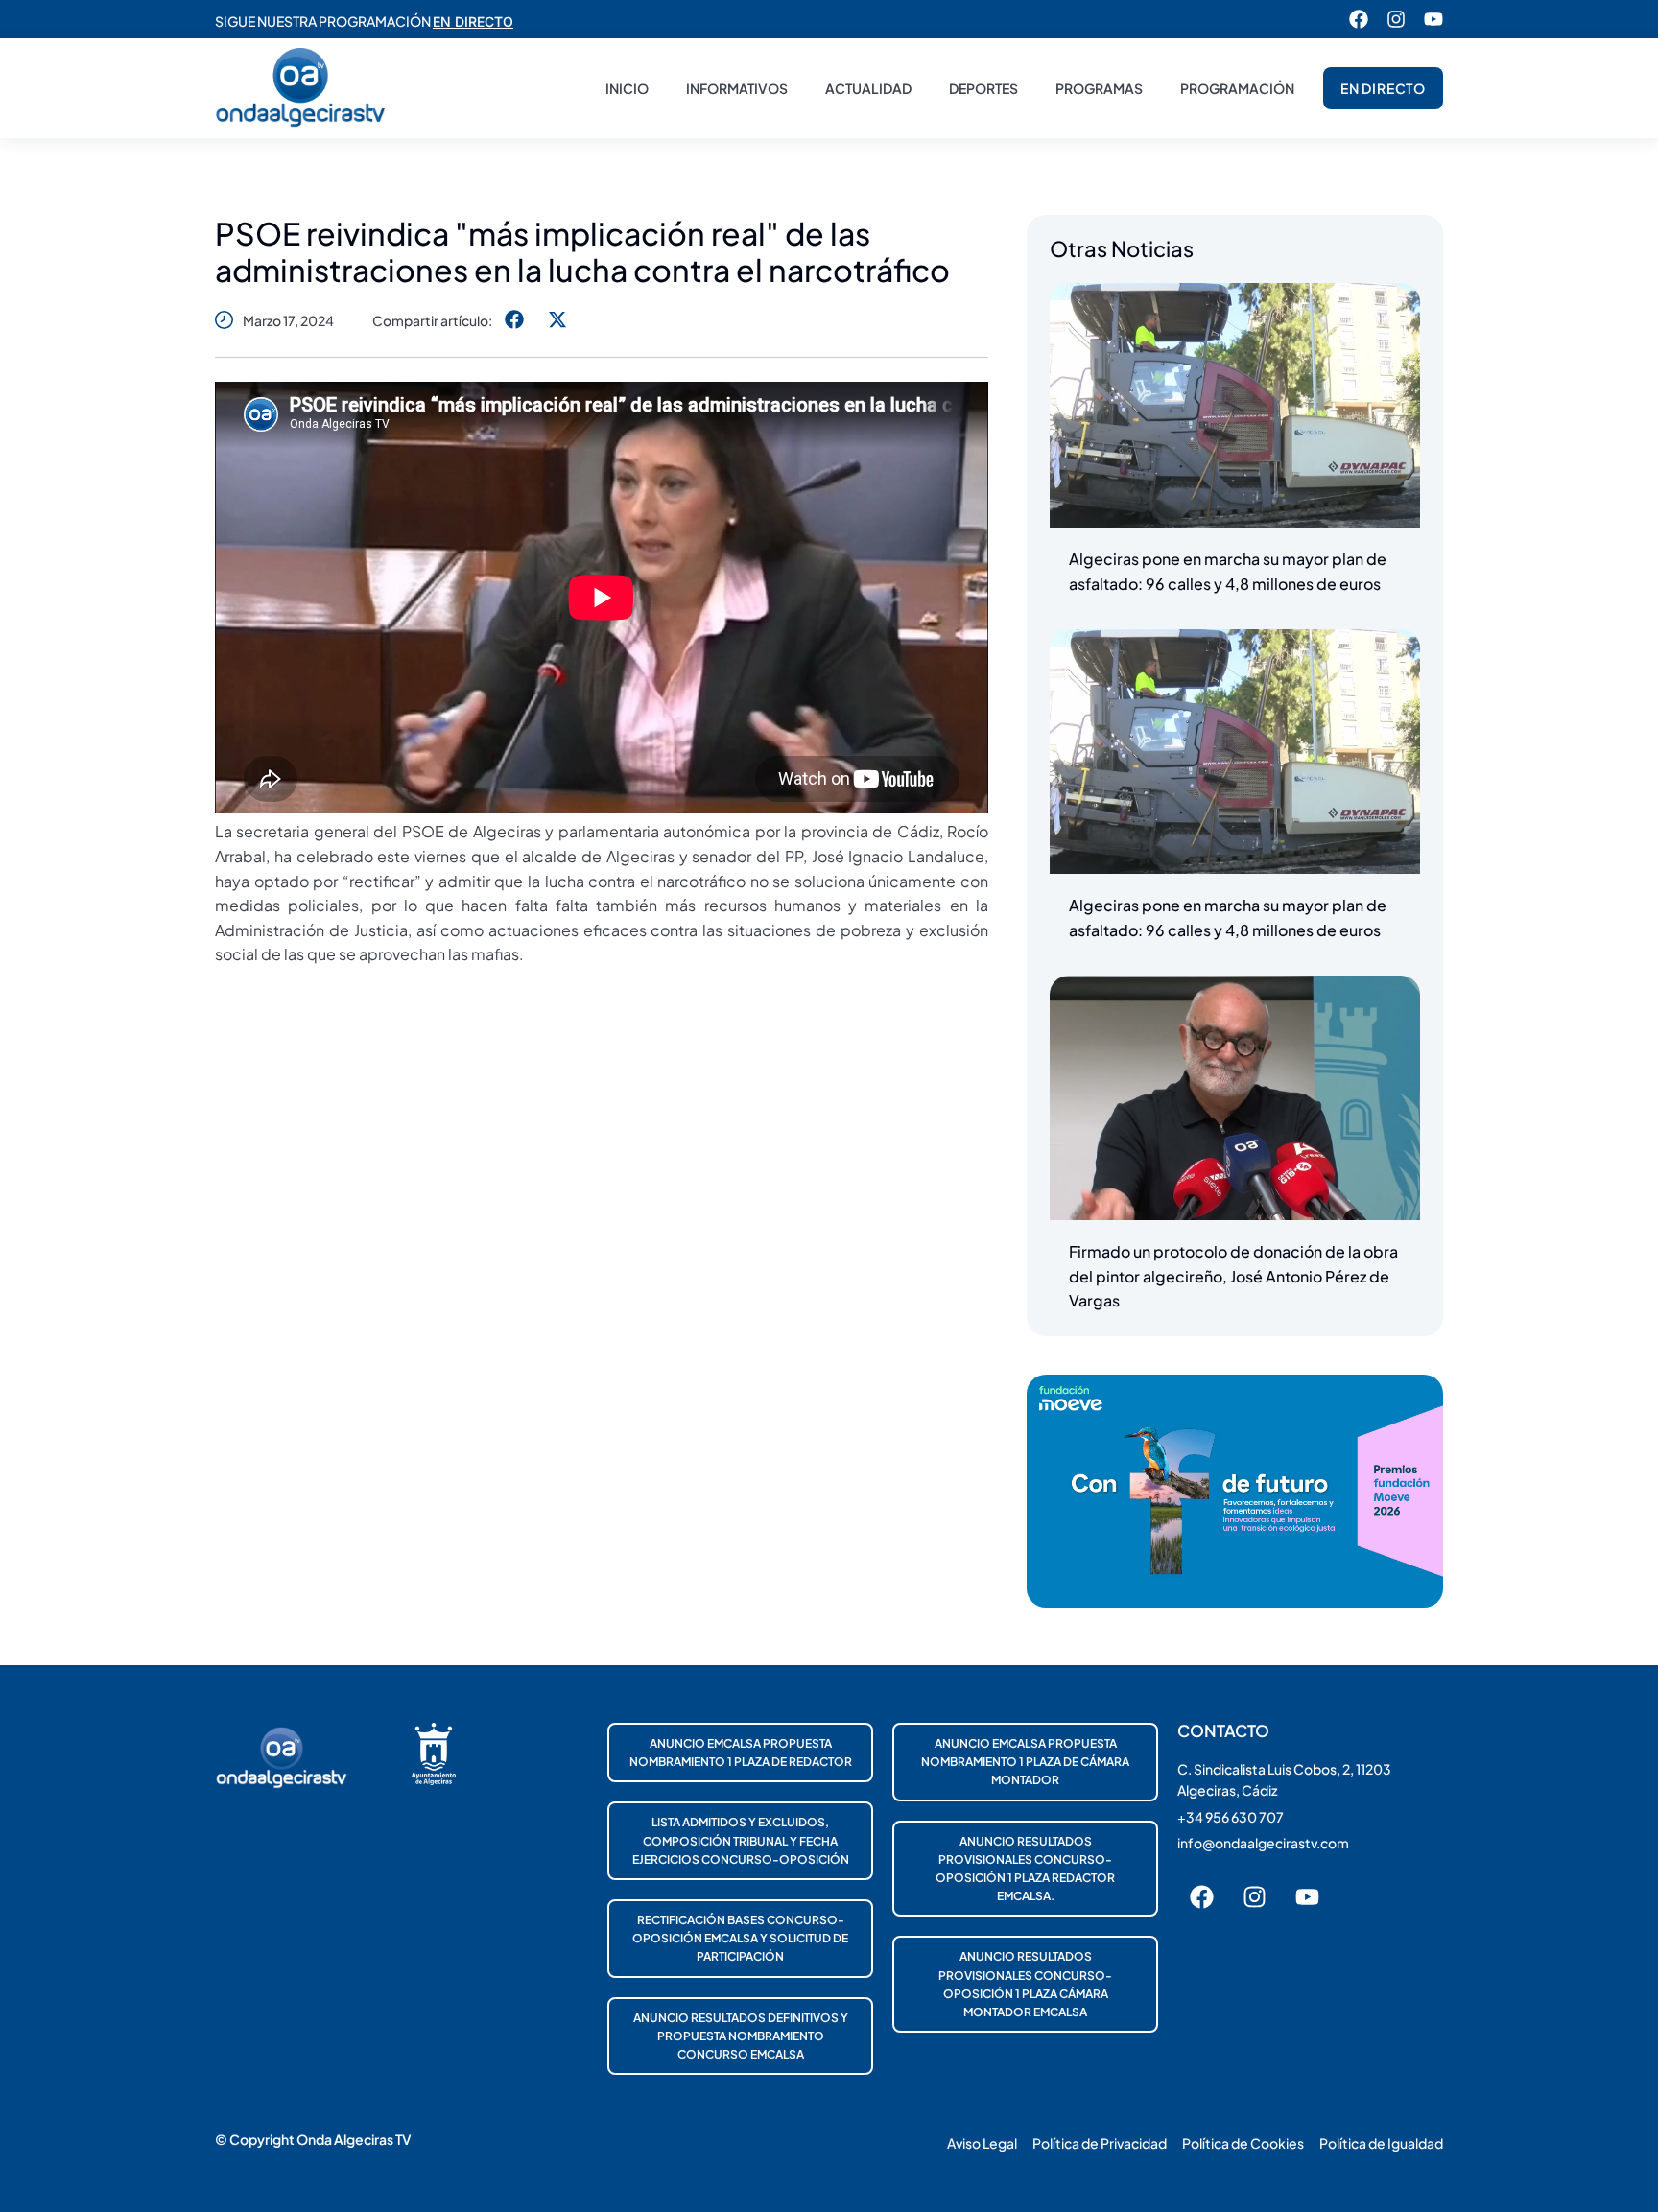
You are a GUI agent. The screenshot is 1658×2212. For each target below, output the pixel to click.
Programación (1237, 88)
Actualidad (868, 88)
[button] (514, 320)
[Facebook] (1359, 19)
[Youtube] (1433, 19)
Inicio (627, 88)
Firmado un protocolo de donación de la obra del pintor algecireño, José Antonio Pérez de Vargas (1233, 1276)
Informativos (737, 88)
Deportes (983, 88)
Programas (1099, 88)
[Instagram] (1396, 19)
